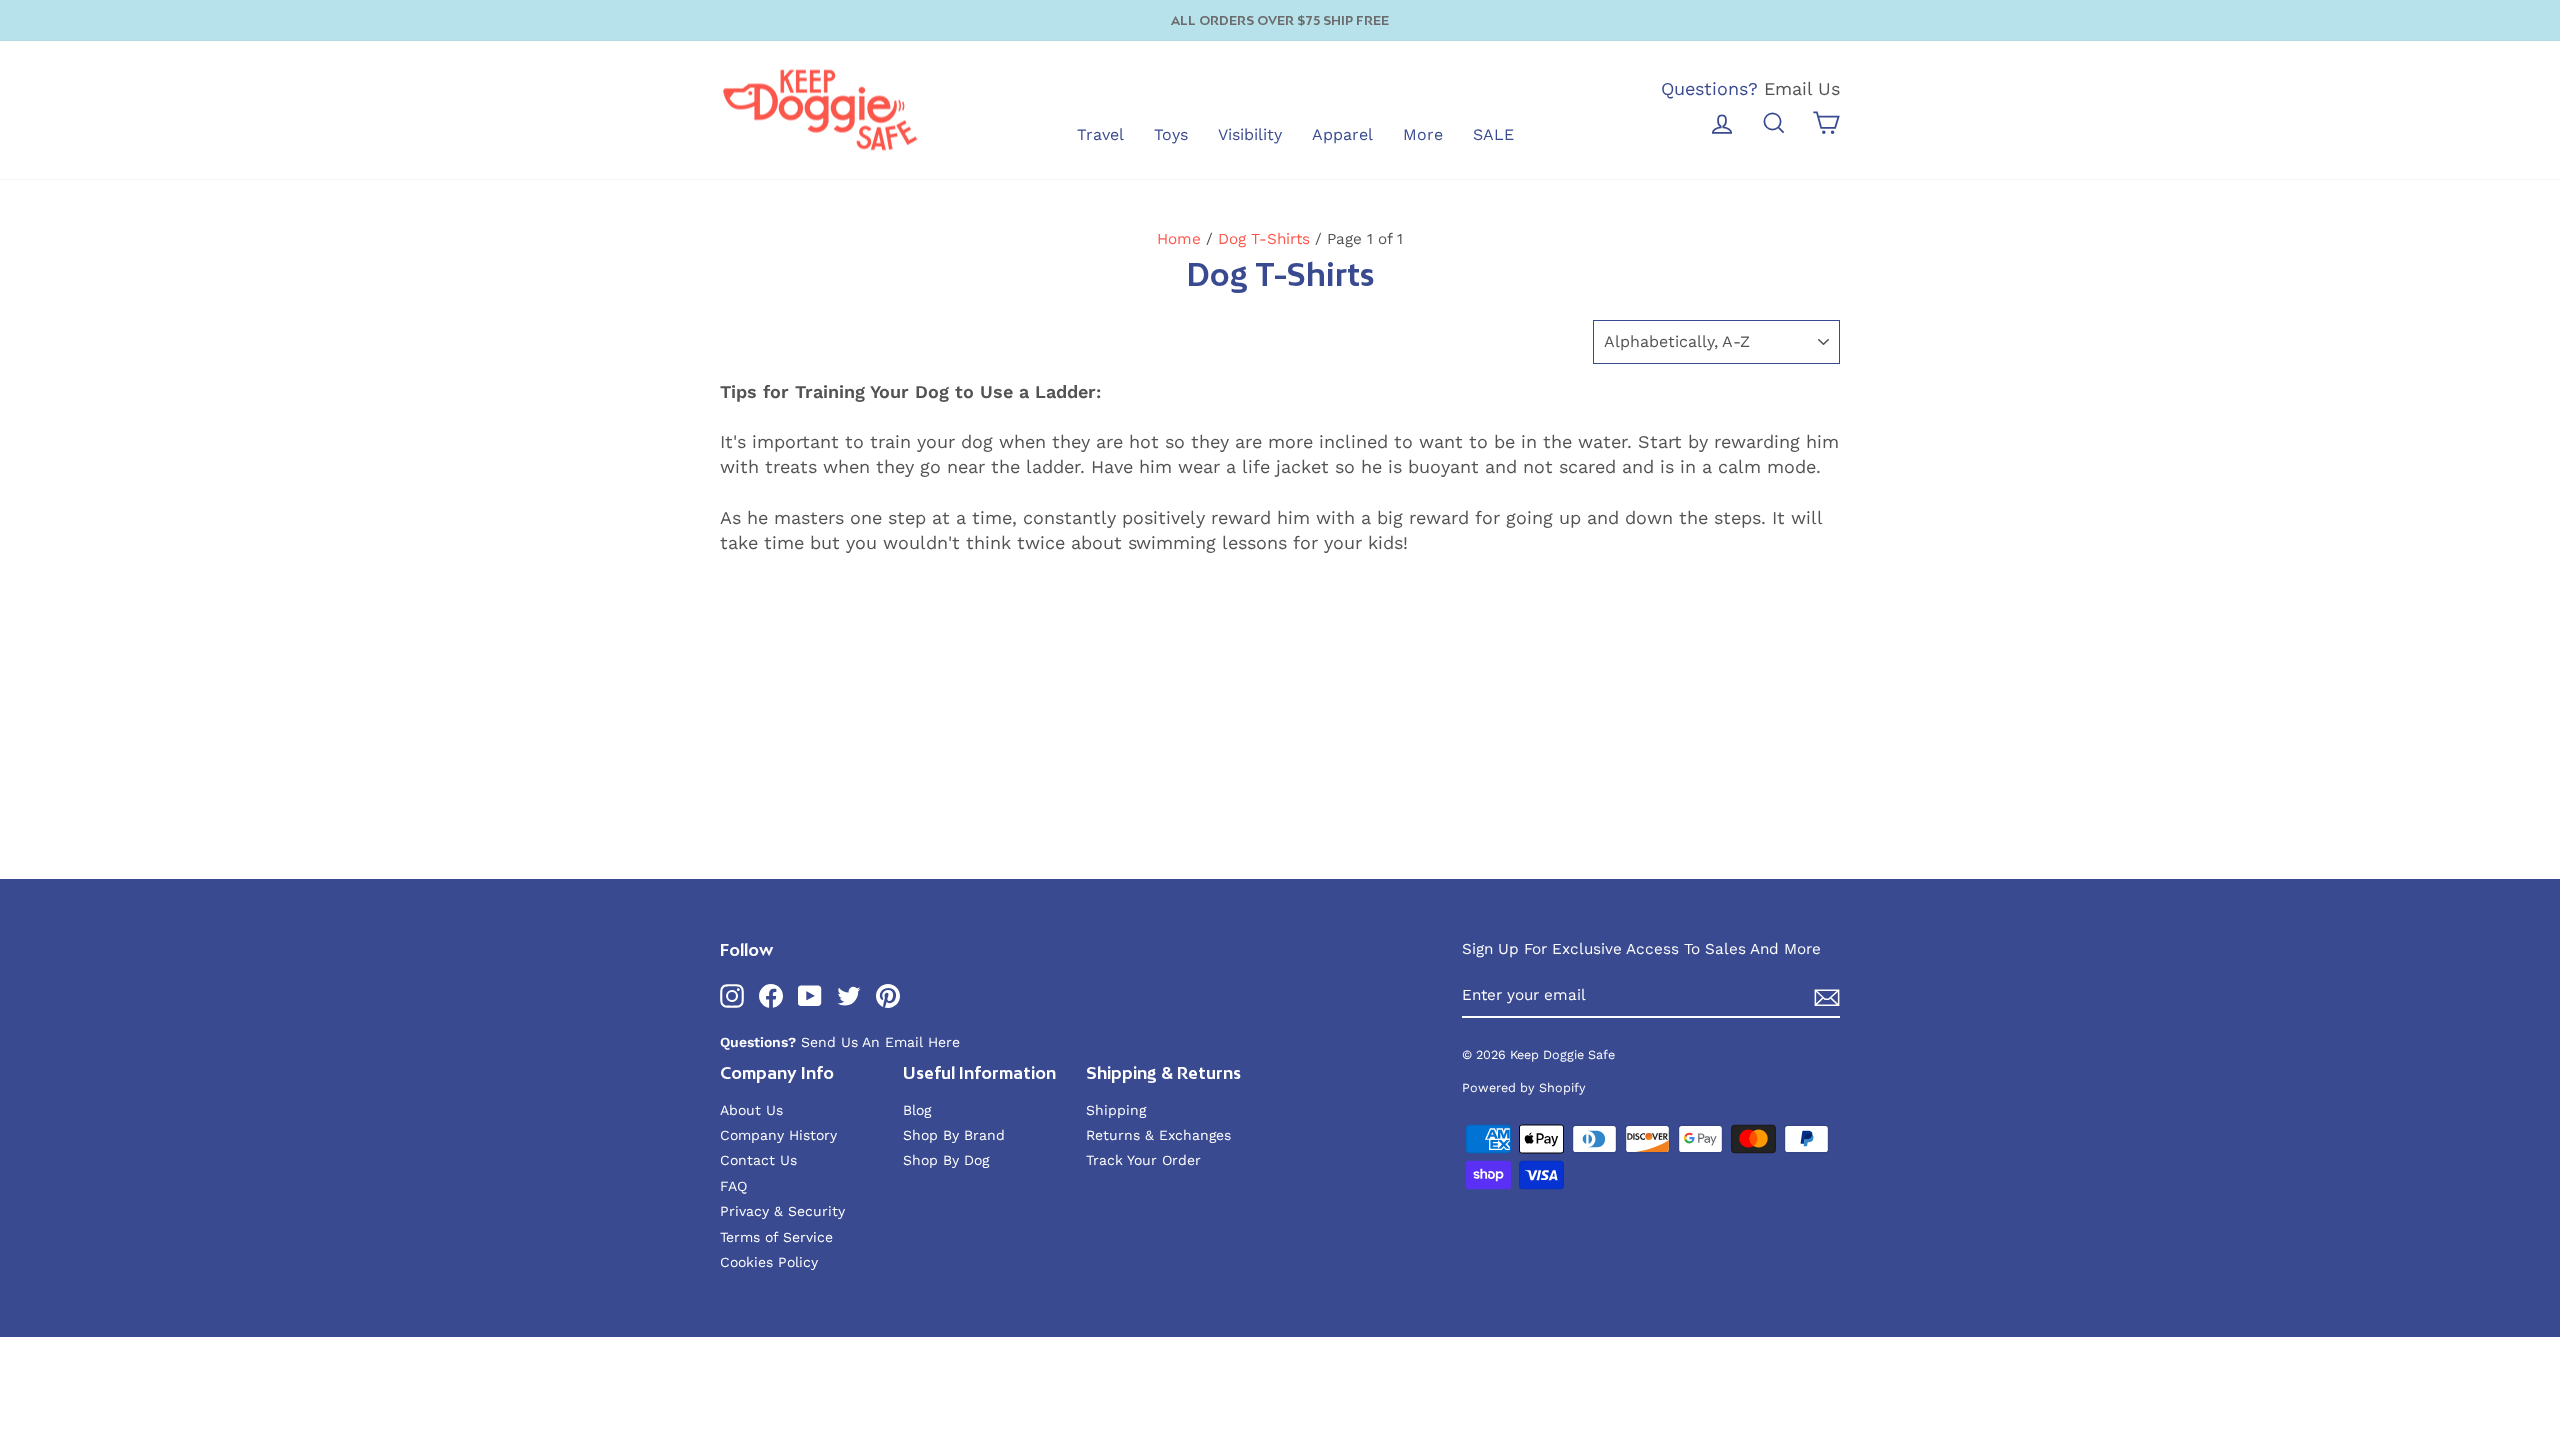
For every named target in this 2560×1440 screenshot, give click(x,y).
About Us (751, 1110)
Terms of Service (776, 1237)
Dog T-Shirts (1264, 239)
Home (1179, 239)
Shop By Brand (954, 1135)
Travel (1100, 134)
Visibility (1250, 134)
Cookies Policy (769, 1262)
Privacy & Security (782, 1211)
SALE (1493, 134)
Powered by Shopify (1524, 1087)
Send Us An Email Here (880, 1042)
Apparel (1342, 134)
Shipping (1116, 1110)
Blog (917, 1110)
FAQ (733, 1186)
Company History (778, 1135)
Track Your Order (1143, 1160)
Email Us (1802, 88)
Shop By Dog (946, 1160)
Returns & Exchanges (1158, 1135)
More (1423, 134)
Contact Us (758, 1160)
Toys (1171, 134)
